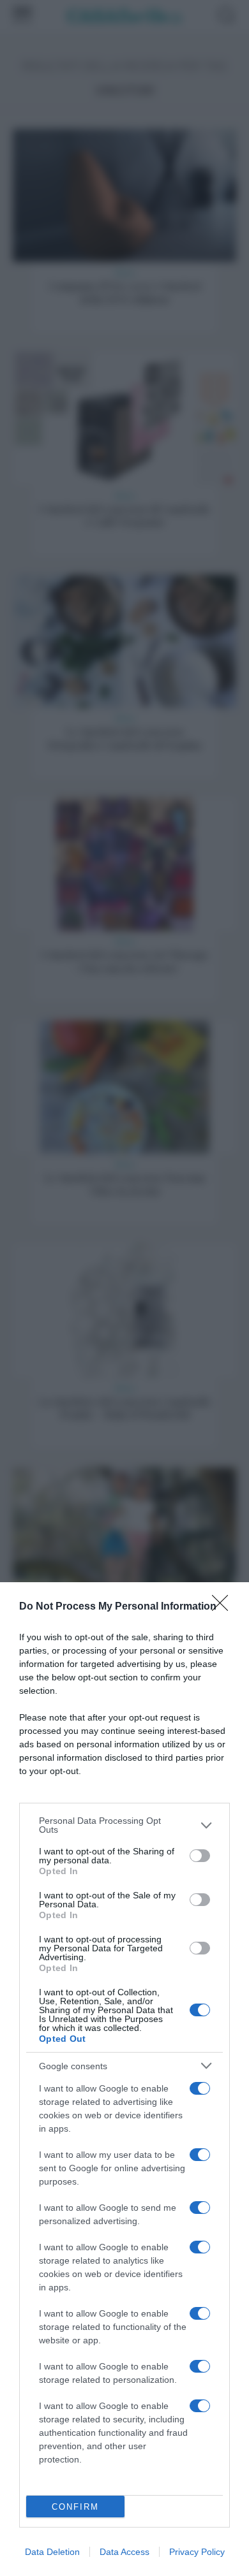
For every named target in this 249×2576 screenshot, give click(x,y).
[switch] (200, 1856)
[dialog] (124, 2079)
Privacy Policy (197, 2552)
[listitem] (124, 1825)
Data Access (124, 2552)
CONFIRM (75, 2507)
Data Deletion (52, 2552)
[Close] (224, 1607)
